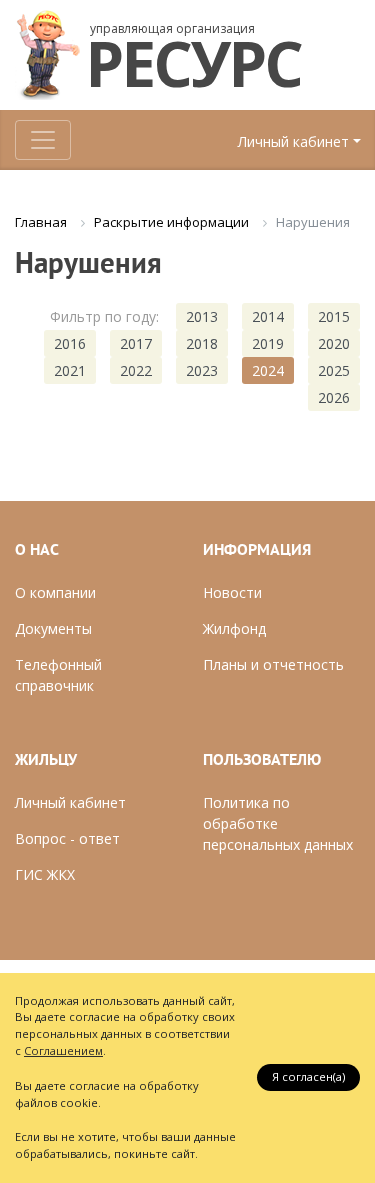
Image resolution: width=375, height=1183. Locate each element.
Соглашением (63, 1050)
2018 (202, 343)
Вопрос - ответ (67, 838)
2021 (70, 370)
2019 (268, 343)
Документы (53, 628)
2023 (202, 370)
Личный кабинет (293, 141)
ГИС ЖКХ (45, 874)
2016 (70, 343)
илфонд (240, 628)
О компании (55, 592)
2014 (268, 316)
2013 (202, 316)
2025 (334, 370)
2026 (334, 397)
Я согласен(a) (308, 1076)
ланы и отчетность (278, 664)
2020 (334, 343)
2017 (136, 343)
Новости (232, 592)
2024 (268, 370)
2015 (334, 316)
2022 (136, 370)
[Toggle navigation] (43, 140)
